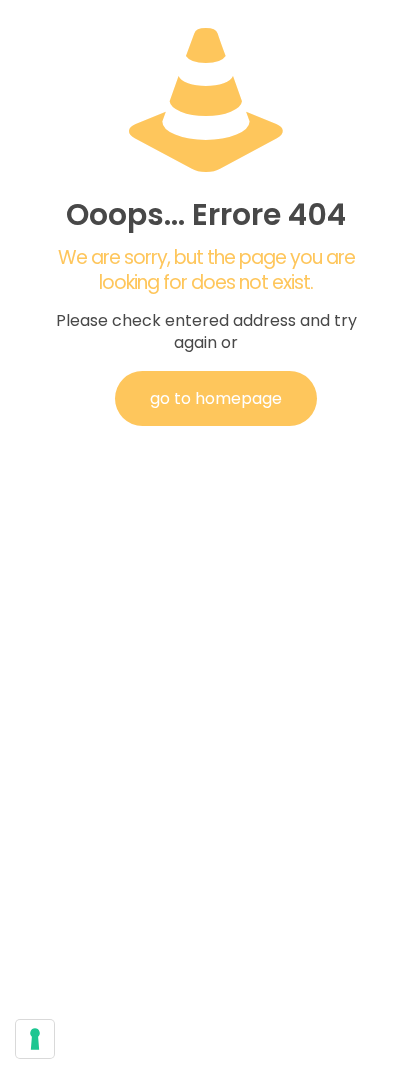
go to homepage (216, 398)
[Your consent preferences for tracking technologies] (35, 1039)
